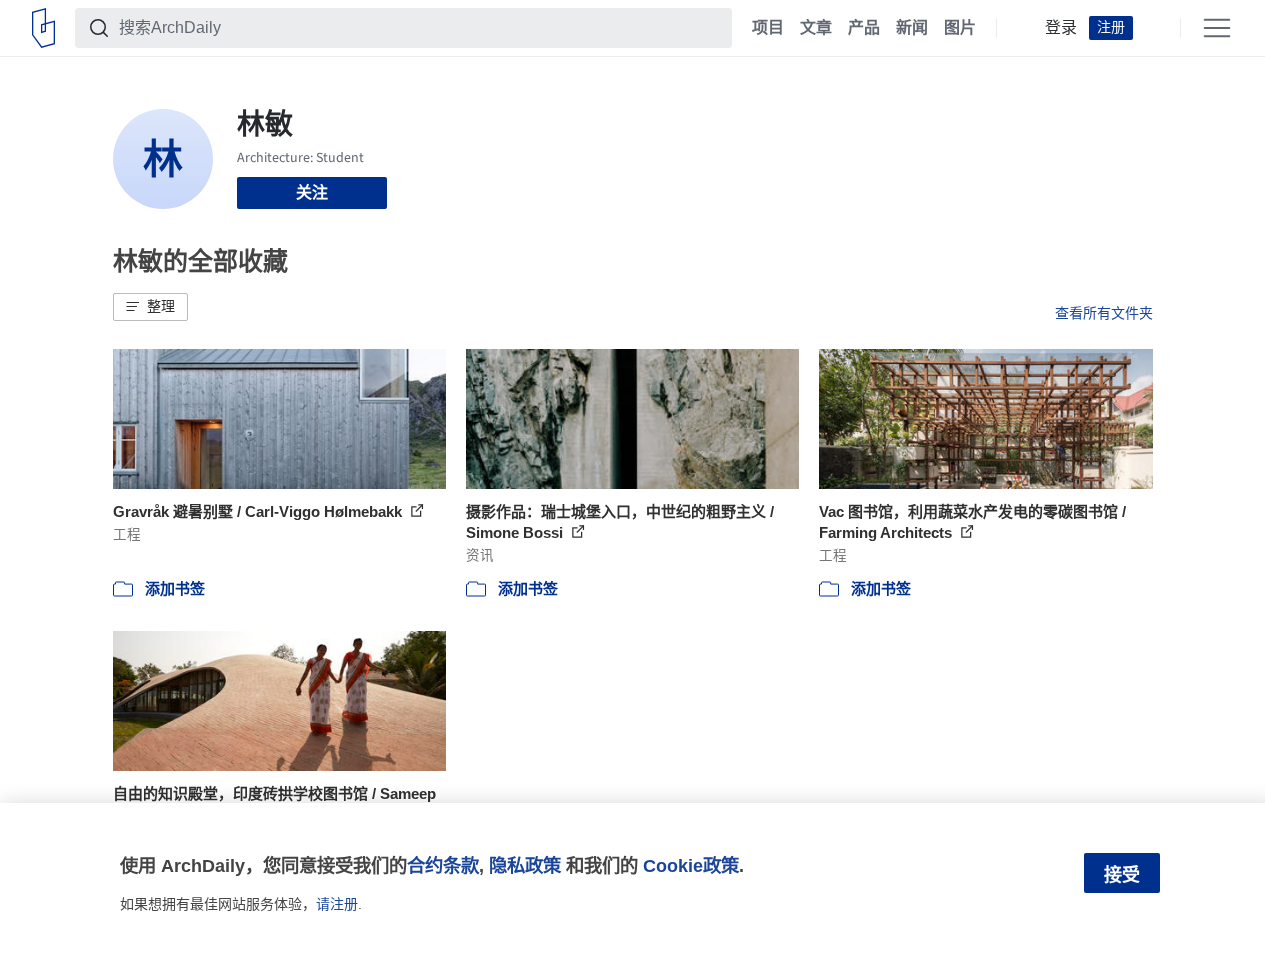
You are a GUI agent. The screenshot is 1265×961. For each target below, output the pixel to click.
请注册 (337, 904)
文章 (816, 28)
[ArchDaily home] (43, 28)
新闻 (912, 28)
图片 (960, 28)
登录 (1061, 28)
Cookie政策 (691, 865)
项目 (768, 28)
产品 (864, 28)
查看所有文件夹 (1104, 313)
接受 (1122, 875)
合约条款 (443, 865)
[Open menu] (1217, 28)
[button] (150, 307)
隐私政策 (525, 865)
